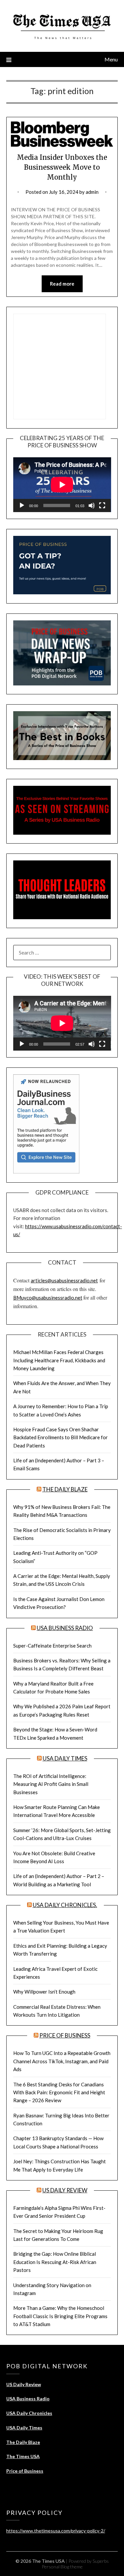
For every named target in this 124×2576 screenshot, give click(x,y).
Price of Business (65, 2035)
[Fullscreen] (102, 505)
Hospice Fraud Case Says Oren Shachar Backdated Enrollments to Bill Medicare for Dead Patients (61, 1437)
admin (92, 192)
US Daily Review (65, 2190)
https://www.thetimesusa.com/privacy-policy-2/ (56, 2531)
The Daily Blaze (65, 1489)
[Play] (22, 505)
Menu (111, 59)
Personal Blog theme (62, 2567)
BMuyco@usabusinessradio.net (48, 1298)
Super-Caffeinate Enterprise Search (52, 1646)
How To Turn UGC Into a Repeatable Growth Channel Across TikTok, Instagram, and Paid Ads (62, 2061)
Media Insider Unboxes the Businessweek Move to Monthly (62, 167)
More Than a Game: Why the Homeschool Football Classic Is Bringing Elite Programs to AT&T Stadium (60, 2316)
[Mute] (92, 505)
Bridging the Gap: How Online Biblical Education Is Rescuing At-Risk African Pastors (55, 2262)
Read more (62, 284)
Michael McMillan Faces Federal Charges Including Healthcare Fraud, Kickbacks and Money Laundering (59, 1360)
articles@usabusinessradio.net (64, 1280)
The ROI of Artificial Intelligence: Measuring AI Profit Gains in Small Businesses (51, 1784)
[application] (62, 485)
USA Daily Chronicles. (65, 1905)
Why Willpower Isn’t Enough (44, 1992)
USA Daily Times (65, 1758)
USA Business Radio (65, 1628)
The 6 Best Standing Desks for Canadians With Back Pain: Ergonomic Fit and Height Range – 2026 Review (59, 2092)
